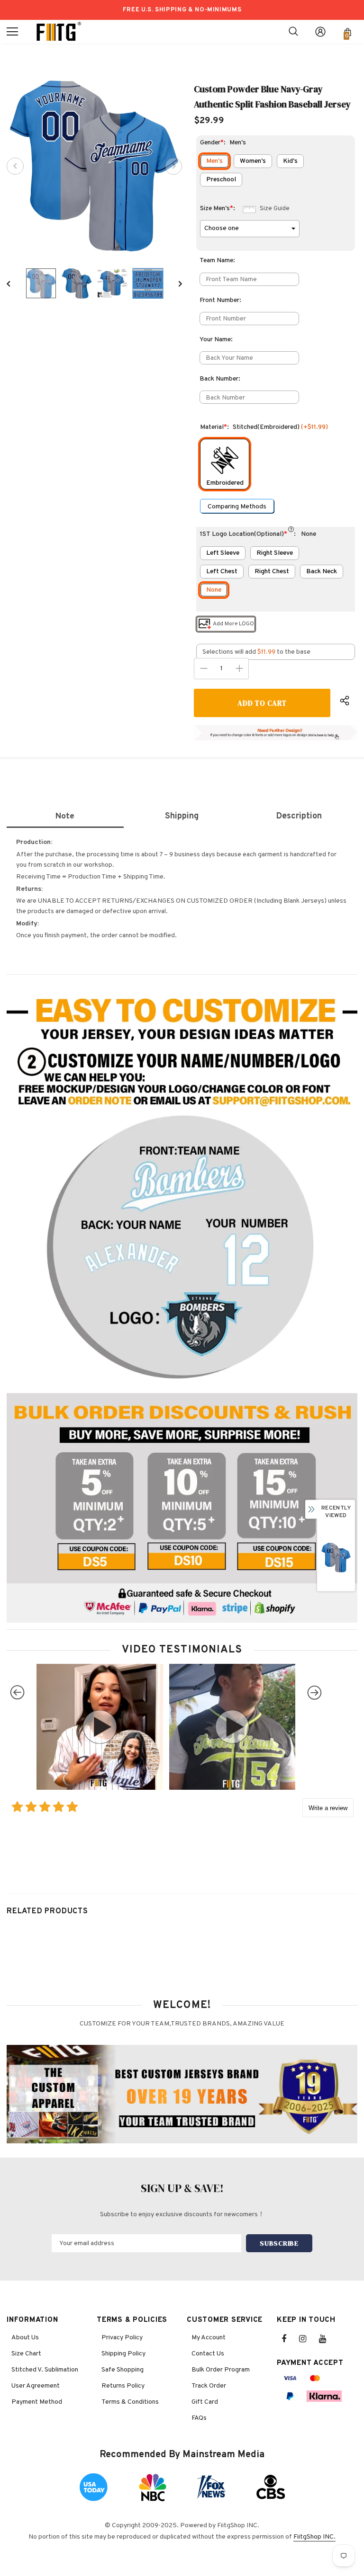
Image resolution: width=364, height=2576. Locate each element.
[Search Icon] (293, 32)
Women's (253, 161)
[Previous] (15, 166)
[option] (94, 166)
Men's (214, 161)
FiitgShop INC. (314, 2537)
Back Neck (322, 572)
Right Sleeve (275, 553)
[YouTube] (328, 2339)
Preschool (221, 180)
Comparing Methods (237, 507)
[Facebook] (290, 2339)
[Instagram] (308, 2339)
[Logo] (59, 32)
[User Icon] (320, 32)
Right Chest (272, 572)
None (214, 590)
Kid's (290, 161)
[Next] (173, 166)
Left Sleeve (223, 553)
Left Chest (222, 572)
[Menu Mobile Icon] (12, 32)
